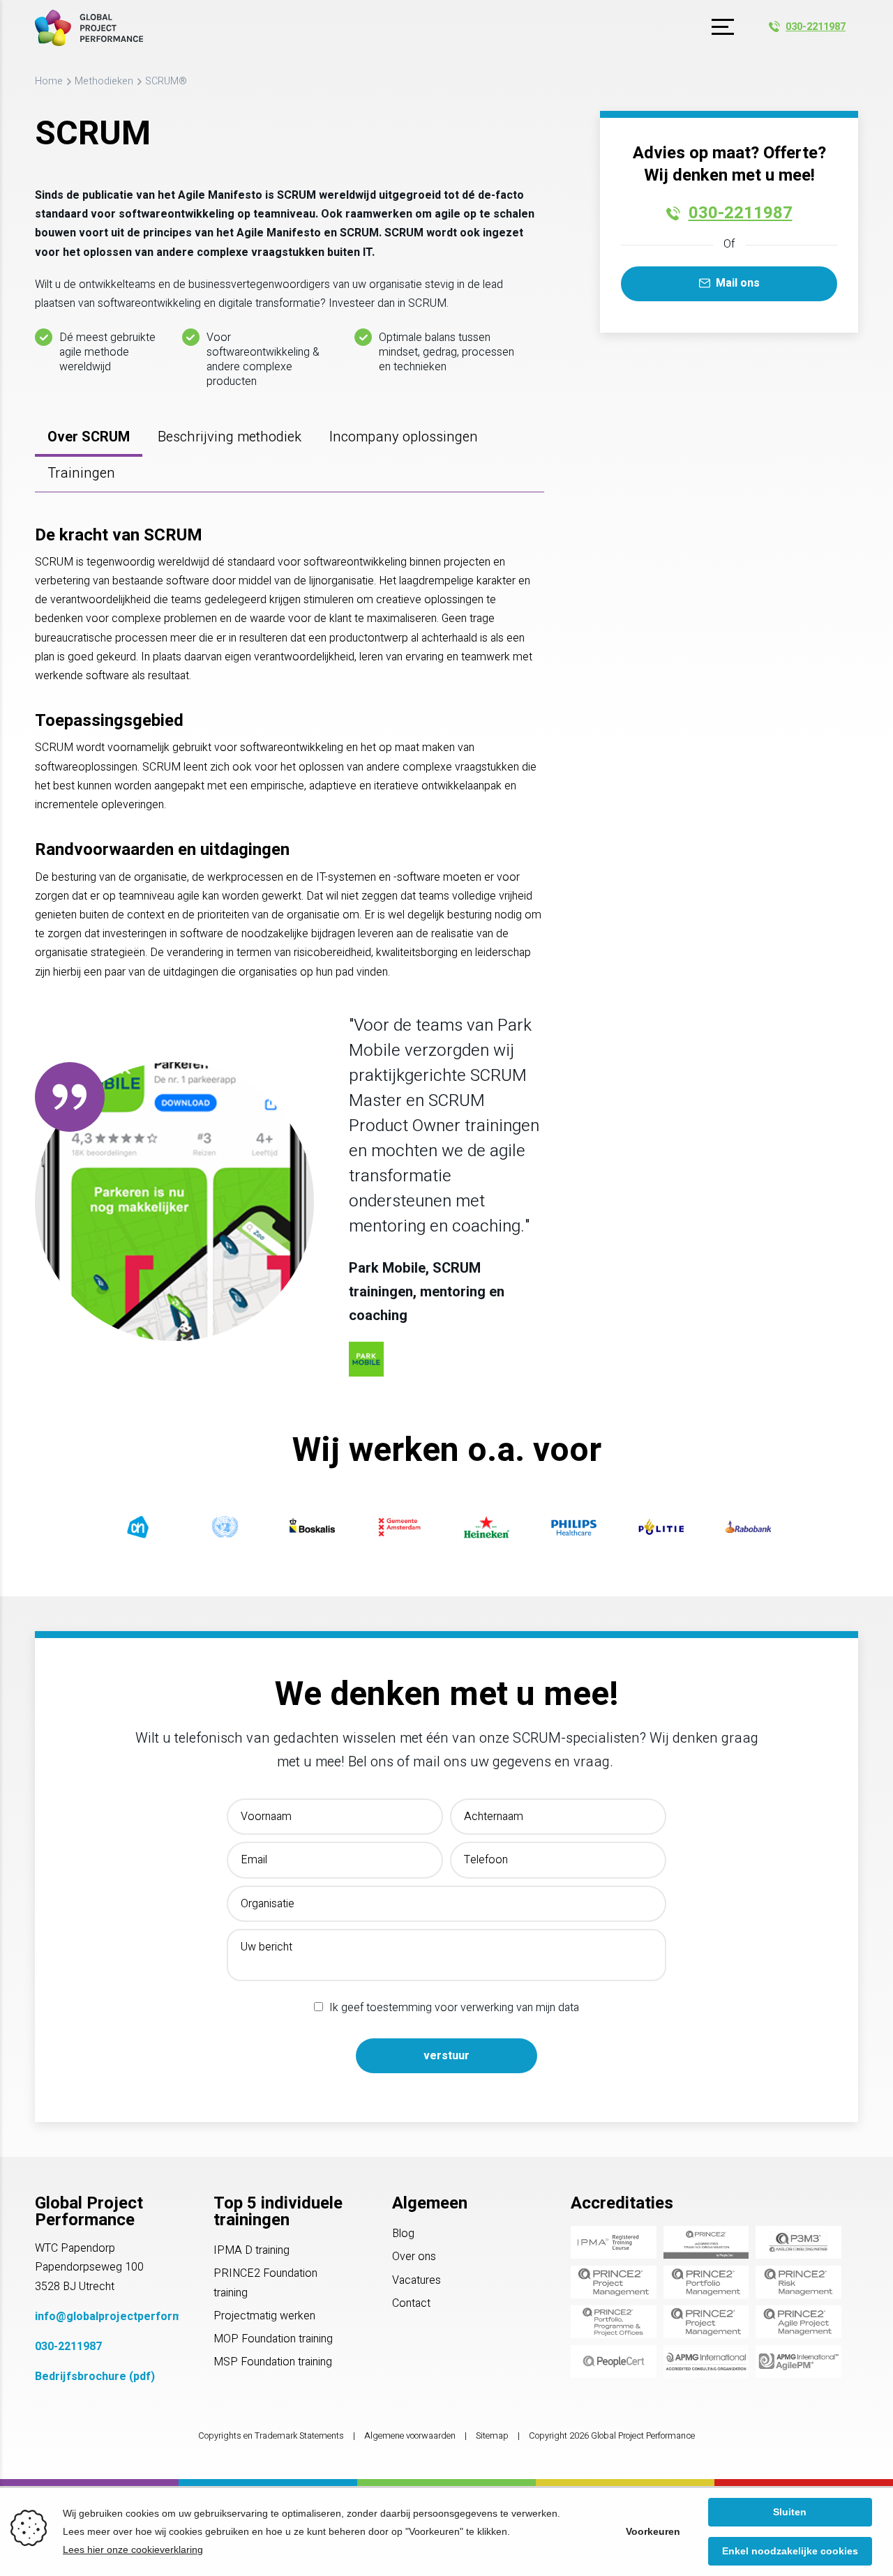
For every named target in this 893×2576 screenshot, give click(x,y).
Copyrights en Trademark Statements (271, 2436)
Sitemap (492, 2436)
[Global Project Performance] (89, 28)
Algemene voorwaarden (410, 2436)
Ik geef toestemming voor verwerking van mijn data (454, 2008)
